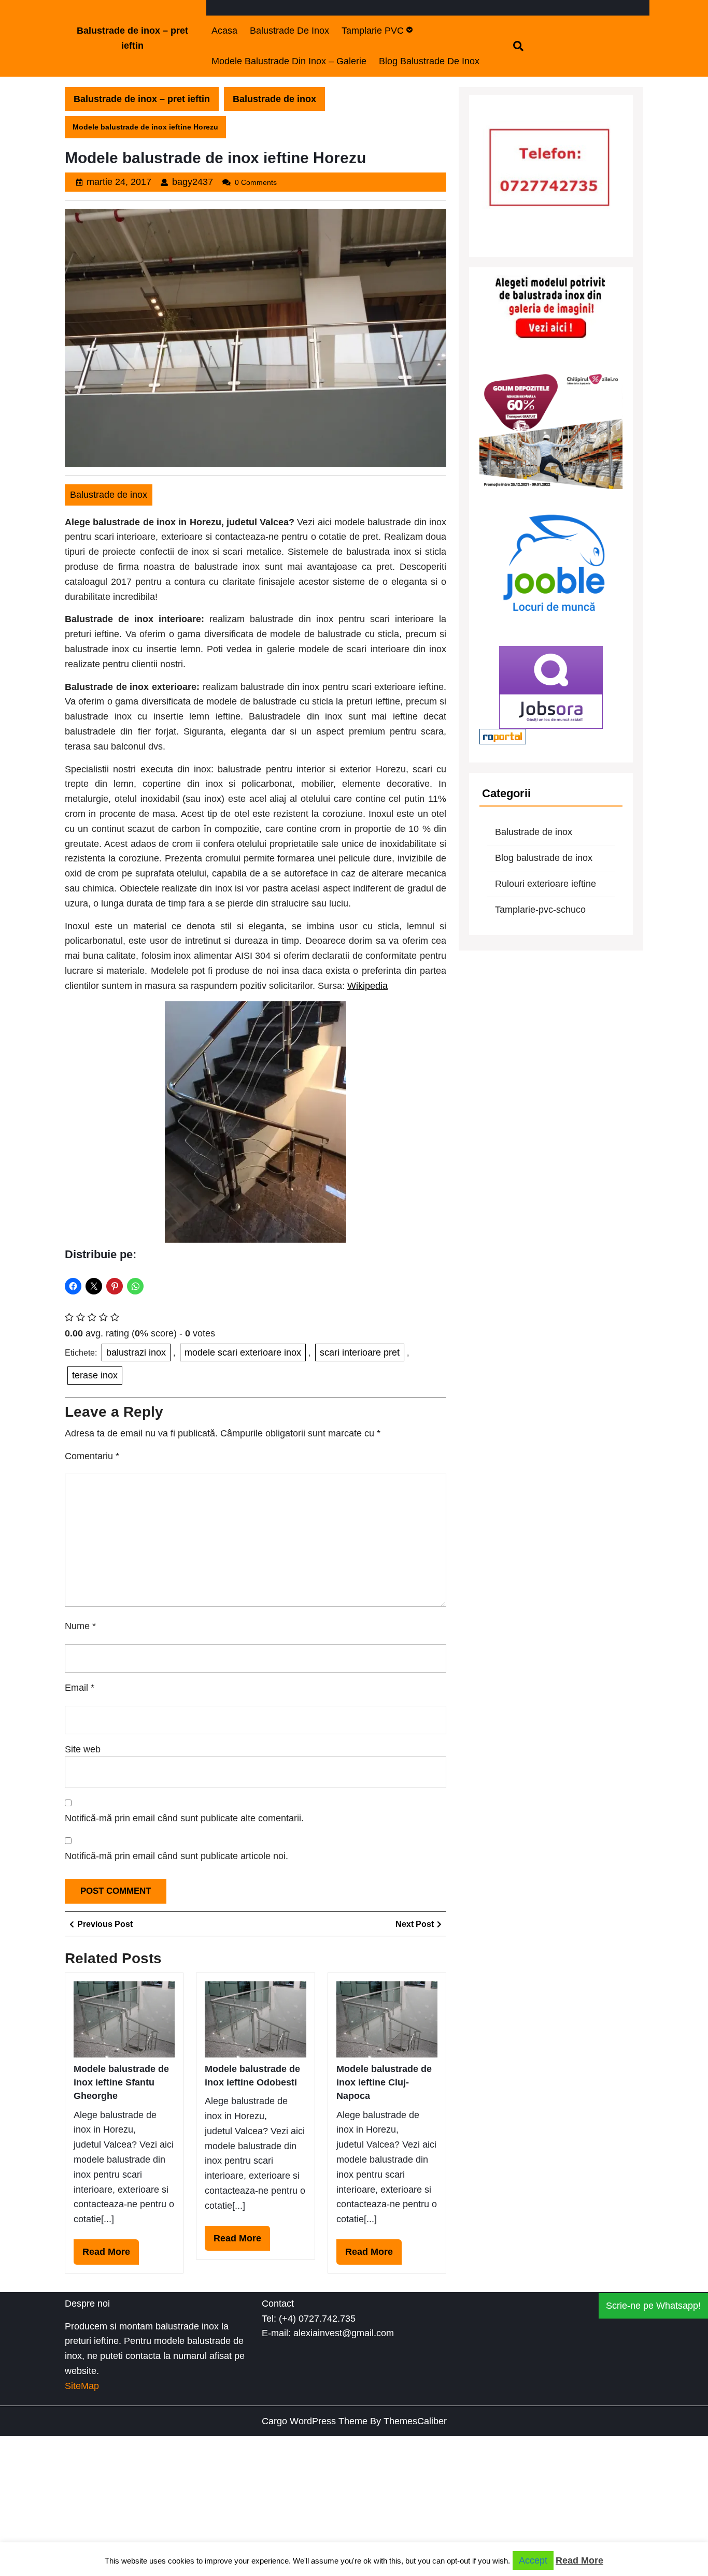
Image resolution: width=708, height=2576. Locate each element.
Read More (111, 2255)
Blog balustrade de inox (429, 61)
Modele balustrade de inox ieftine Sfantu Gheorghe (121, 2083)
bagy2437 (193, 182)
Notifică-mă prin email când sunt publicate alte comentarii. (184, 1818)
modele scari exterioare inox (243, 1352)
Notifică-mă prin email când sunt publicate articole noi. (176, 1856)
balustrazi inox (136, 1352)
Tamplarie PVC (373, 31)
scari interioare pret (360, 1352)
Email (80, 1688)
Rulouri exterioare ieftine (546, 884)
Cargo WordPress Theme (315, 2421)
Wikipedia (367, 986)
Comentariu (92, 1456)
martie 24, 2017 (119, 182)
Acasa (224, 31)
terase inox (95, 1375)
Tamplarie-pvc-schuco (540, 910)
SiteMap (82, 2386)
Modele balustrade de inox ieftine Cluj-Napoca (384, 2083)
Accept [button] (533, 2560)
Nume (80, 1626)
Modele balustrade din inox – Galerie (289, 61)
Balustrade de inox (289, 31)
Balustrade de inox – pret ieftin (142, 99)
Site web (83, 1749)
